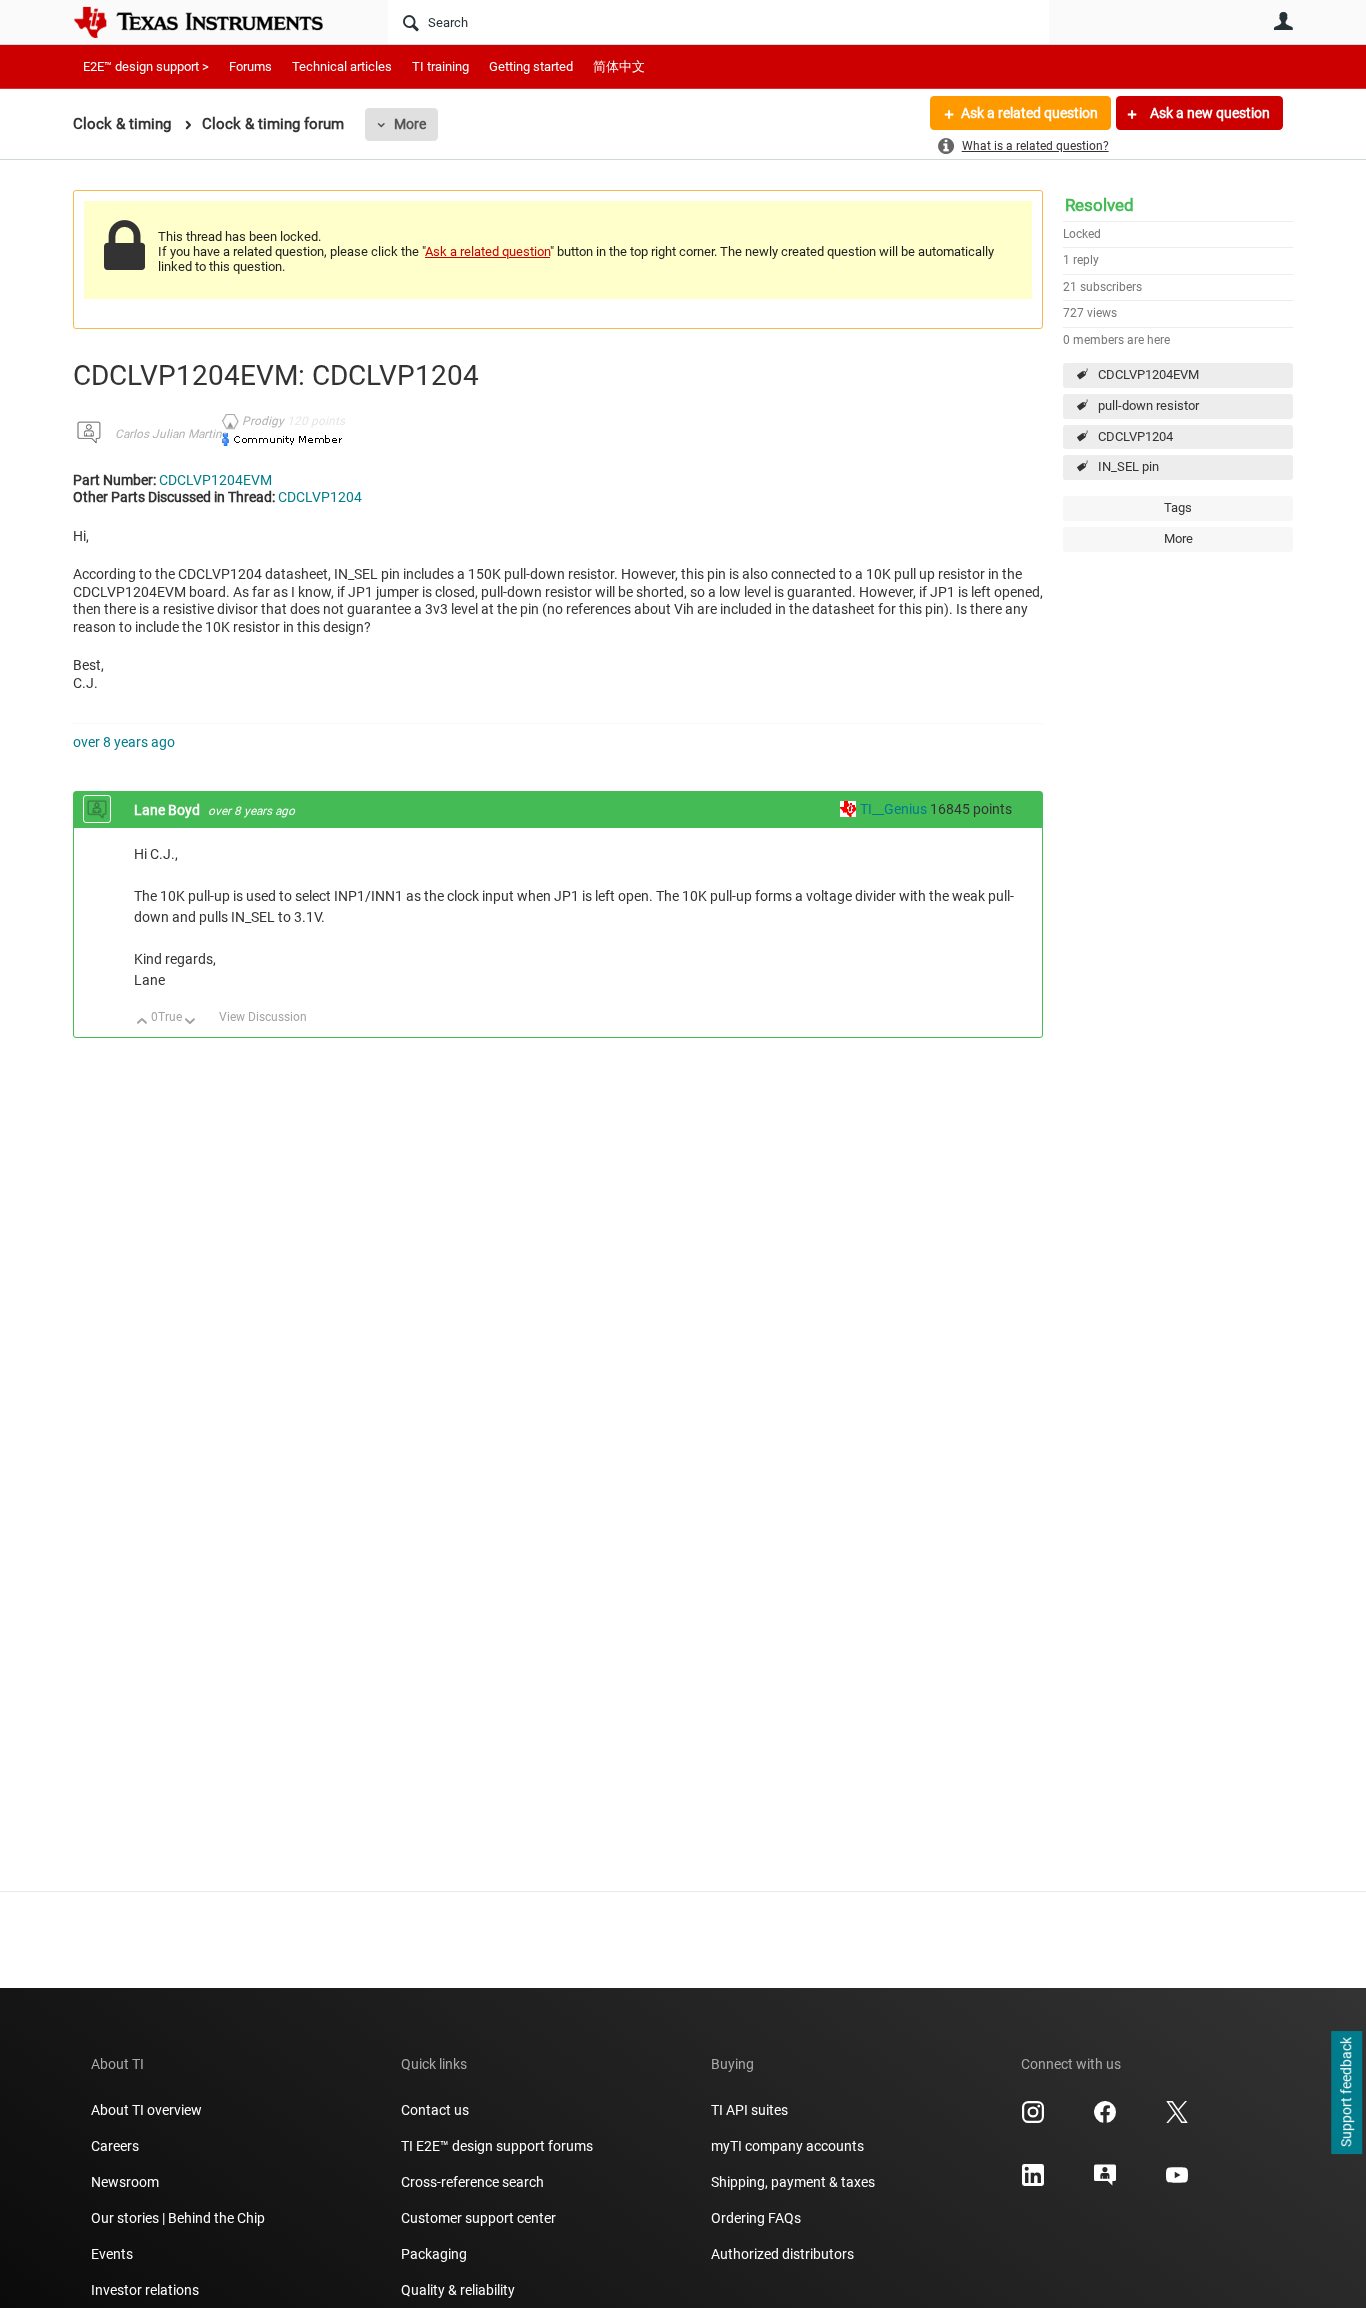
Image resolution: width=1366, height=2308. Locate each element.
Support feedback (1346, 2093)
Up (142, 1022)
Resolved (1099, 205)
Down (190, 1022)
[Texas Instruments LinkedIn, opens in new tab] (1033, 2182)
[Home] (213, 22)
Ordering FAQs (756, 2218)
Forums (250, 66)
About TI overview (146, 2110)
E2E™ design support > (146, 66)
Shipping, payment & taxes (793, 2182)
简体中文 (619, 66)
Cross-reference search (472, 2182)
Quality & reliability (458, 2290)
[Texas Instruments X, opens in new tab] (1177, 2119)
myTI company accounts (787, 2146)
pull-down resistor (1148, 405)
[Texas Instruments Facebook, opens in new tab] (1105, 2119)
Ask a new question (1208, 113)
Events (112, 2254)
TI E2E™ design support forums (497, 2146)
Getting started (531, 66)
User (1283, 21)
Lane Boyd (168, 810)
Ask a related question (1029, 113)
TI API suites (749, 2110)
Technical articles (342, 66)
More (410, 124)
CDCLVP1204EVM (1148, 374)
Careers (115, 2146)
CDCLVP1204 (1135, 436)
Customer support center (478, 2218)
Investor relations (145, 2290)
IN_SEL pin (1128, 466)
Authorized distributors (782, 2254)
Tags (1178, 507)
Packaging (434, 2254)
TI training (440, 66)
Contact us (435, 2110)
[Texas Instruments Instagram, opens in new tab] (1033, 2119)
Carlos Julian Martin (168, 434)
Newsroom (125, 2182)
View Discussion (263, 1017)
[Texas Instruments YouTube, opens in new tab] (1177, 2182)
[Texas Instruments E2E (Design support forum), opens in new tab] (1105, 2182)
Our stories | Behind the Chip (178, 2218)
